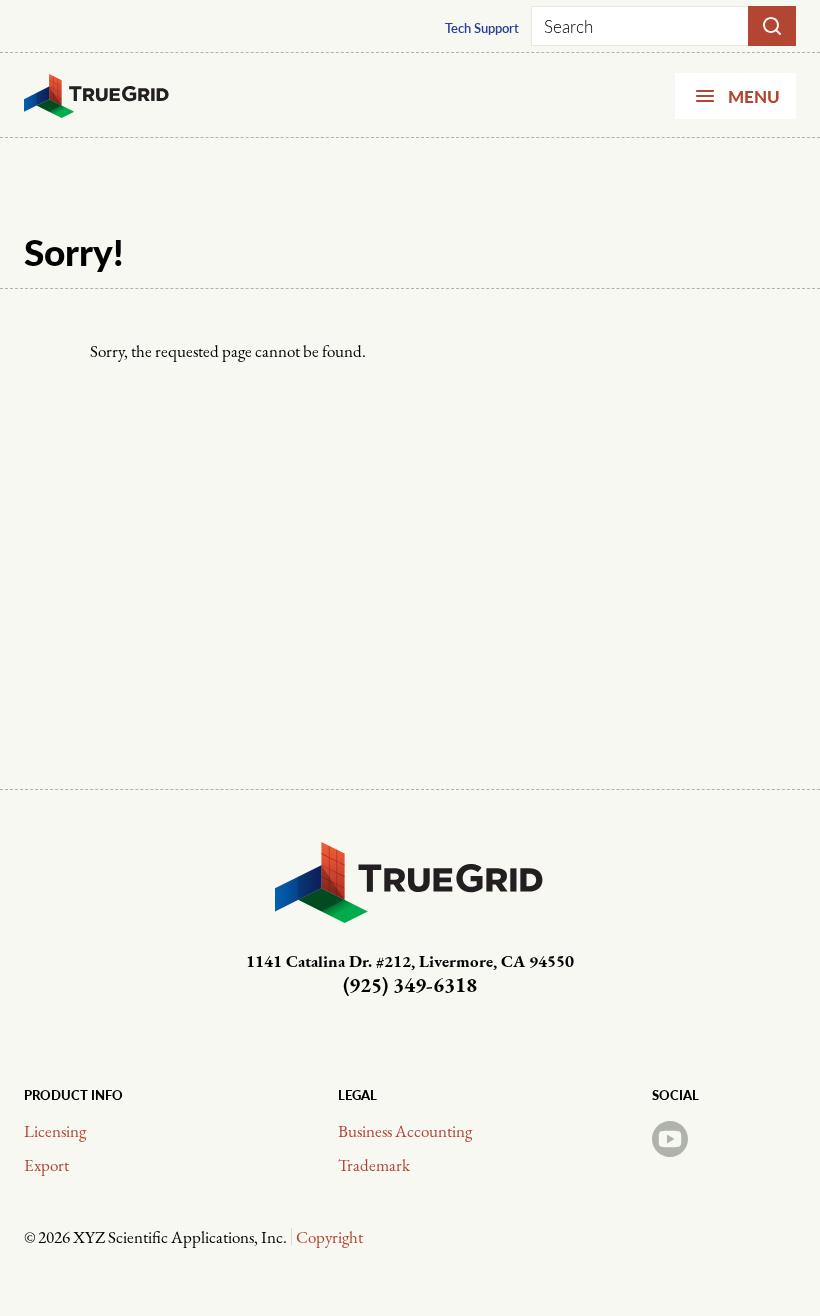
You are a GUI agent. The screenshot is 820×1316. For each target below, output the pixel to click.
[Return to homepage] (97, 96)
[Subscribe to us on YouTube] (670, 1139)
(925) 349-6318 (410, 986)
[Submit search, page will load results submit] (772, 26)
